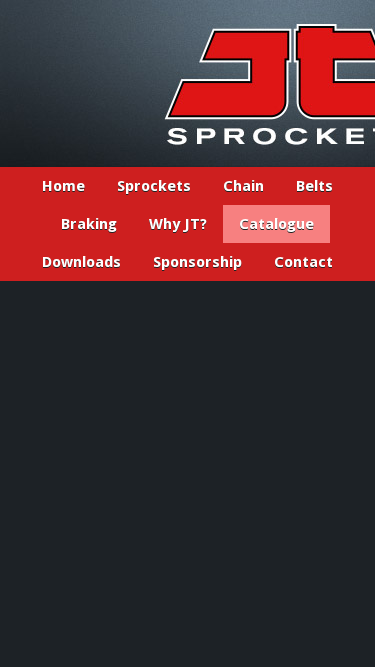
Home (63, 186)
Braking (89, 224)
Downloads (81, 262)
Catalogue (276, 224)
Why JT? (178, 224)
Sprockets (154, 186)
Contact (303, 262)
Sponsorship (197, 262)
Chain (243, 186)
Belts (314, 186)
